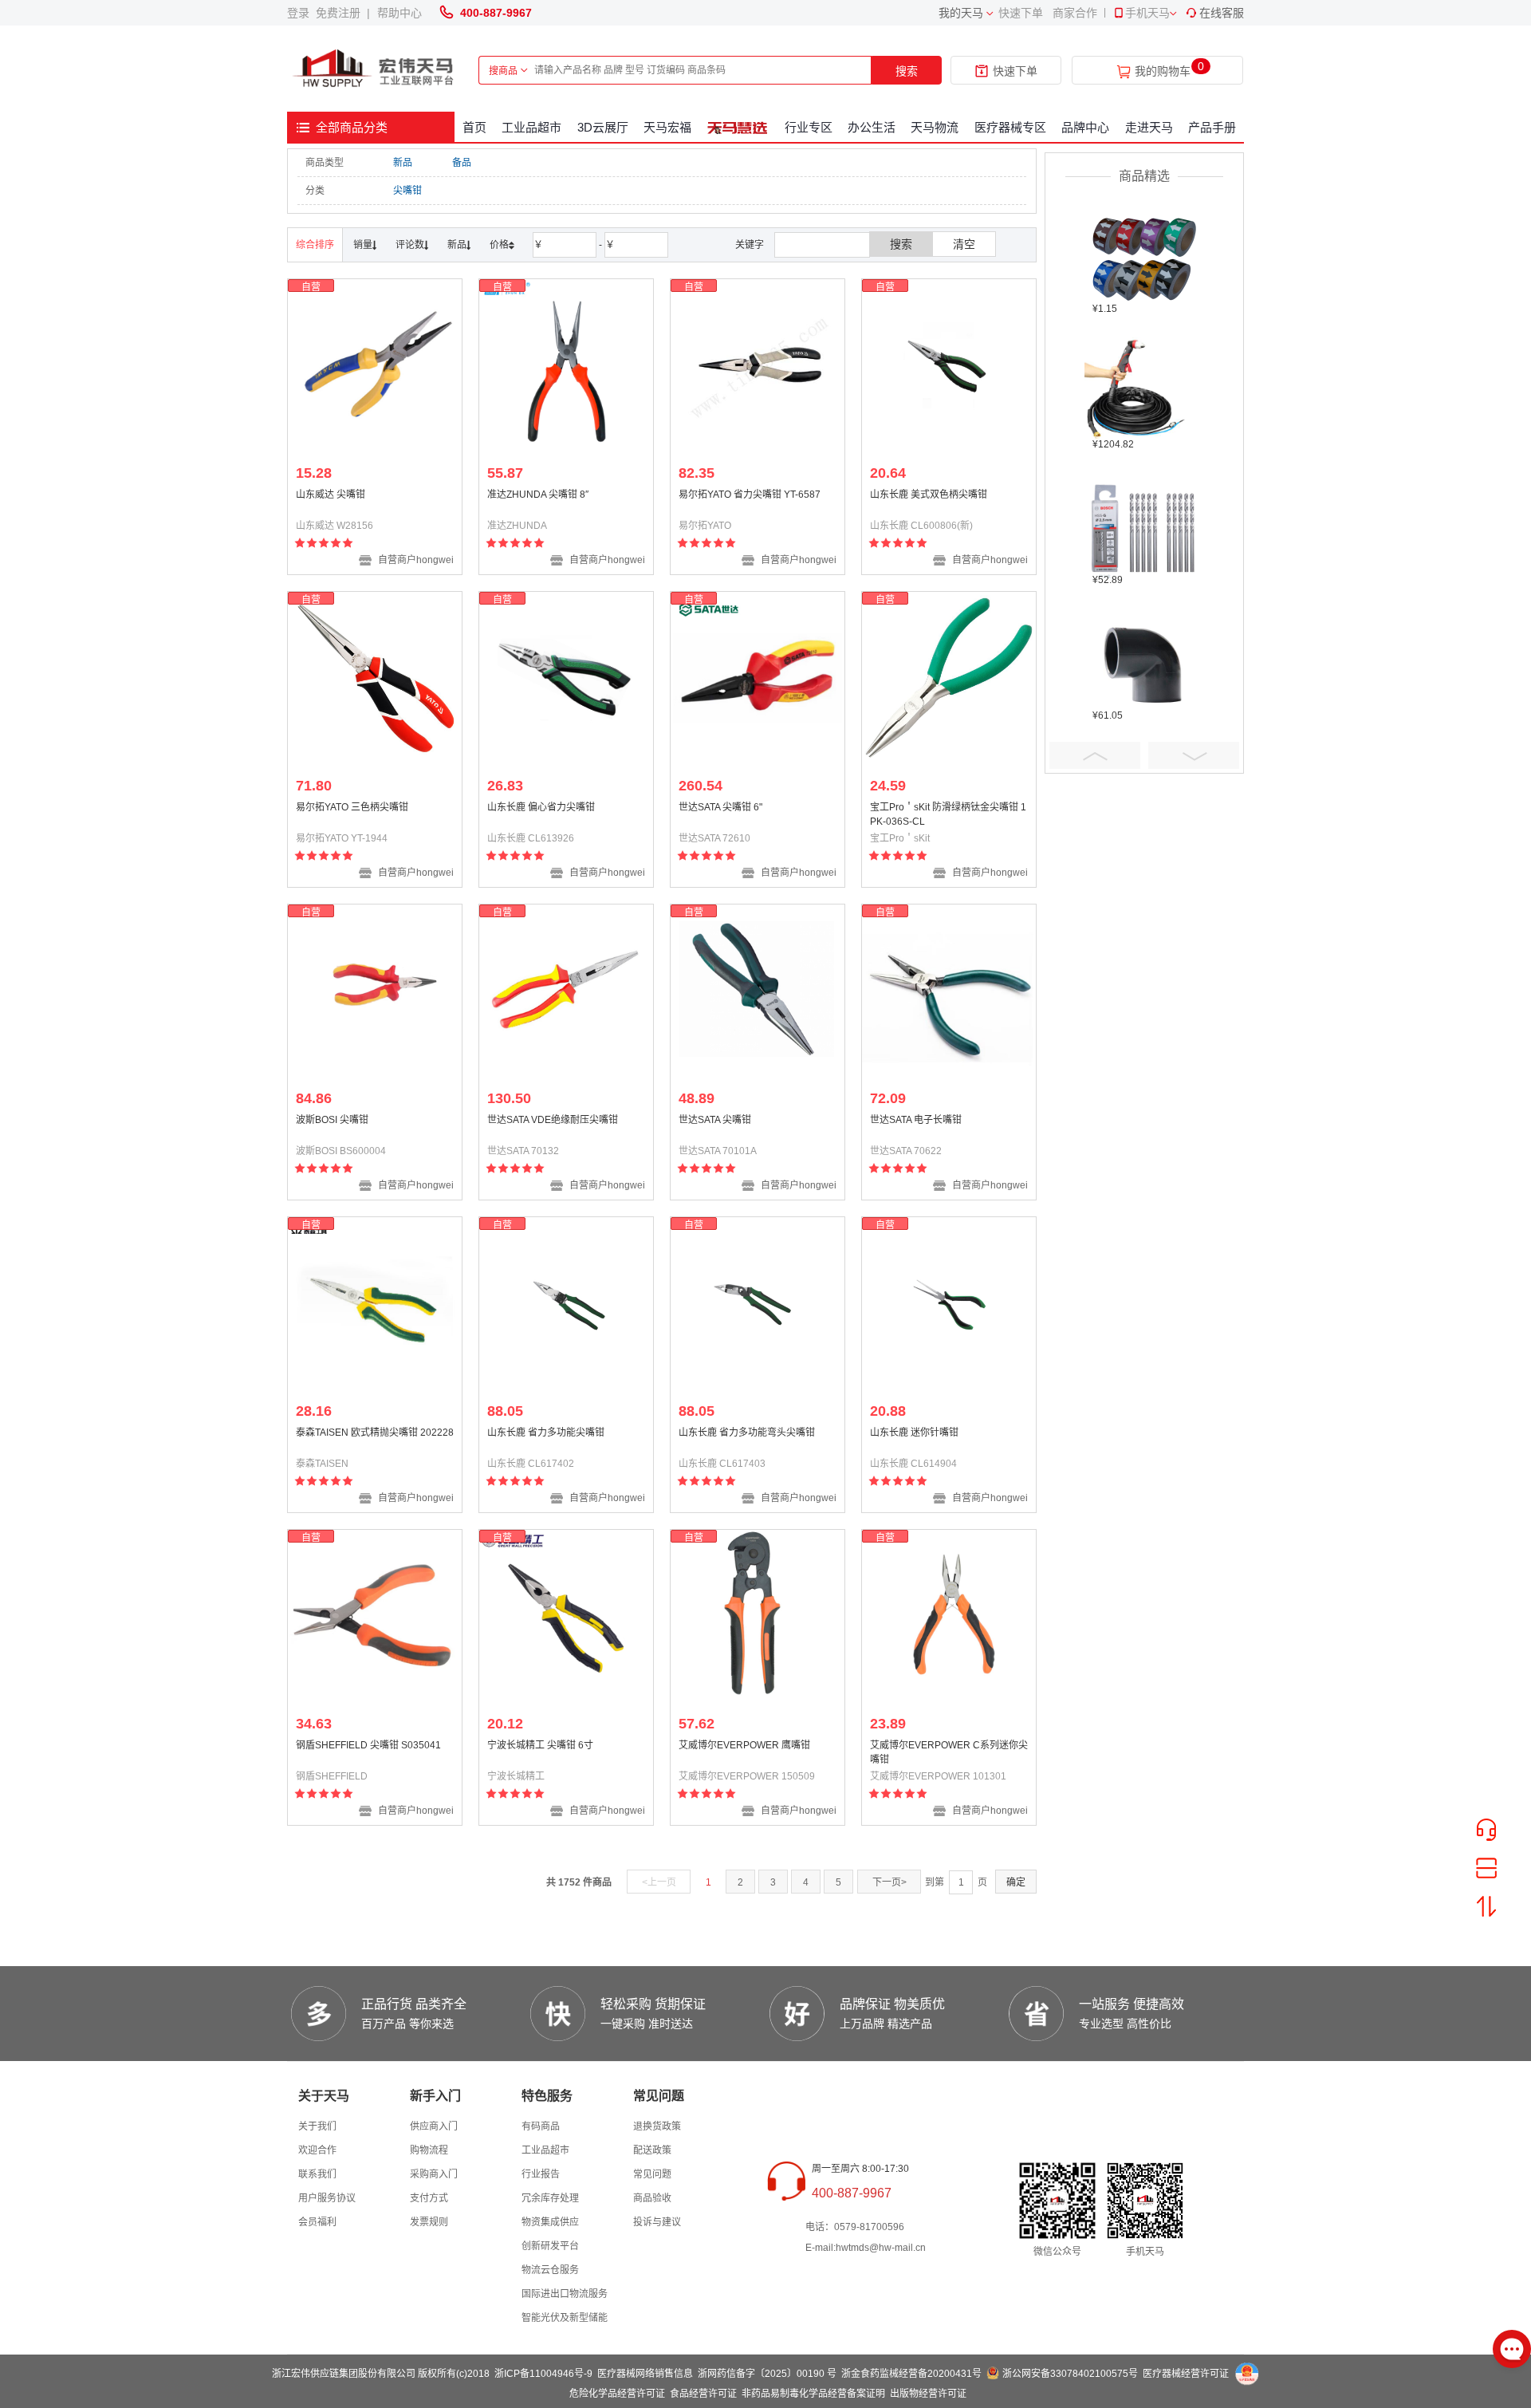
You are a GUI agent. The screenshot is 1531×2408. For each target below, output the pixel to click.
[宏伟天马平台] (375, 69)
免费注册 (341, 13)
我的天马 (961, 13)
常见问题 (652, 2174)
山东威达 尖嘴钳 (331, 495)
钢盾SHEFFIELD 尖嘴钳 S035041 (368, 1745)
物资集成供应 (550, 2222)
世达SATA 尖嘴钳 (715, 1120)
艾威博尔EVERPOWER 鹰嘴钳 (744, 1745)
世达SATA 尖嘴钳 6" (720, 807)
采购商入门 (434, 2174)
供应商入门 (434, 2126)
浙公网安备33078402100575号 (1070, 2374)
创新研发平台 (550, 2246)
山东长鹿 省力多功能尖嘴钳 (546, 1433)
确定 (1016, 1882)
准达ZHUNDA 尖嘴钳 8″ (538, 495)
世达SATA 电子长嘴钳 (916, 1120)
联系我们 (317, 2174)
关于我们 (317, 2126)
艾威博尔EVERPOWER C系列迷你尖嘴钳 (949, 1752)
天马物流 (935, 127)
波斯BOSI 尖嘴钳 (332, 1120)
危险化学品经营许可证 (617, 2394)
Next (1194, 755)
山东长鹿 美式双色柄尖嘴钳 (929, 495)
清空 (964, 244)
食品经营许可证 (703, 2394)
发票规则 (429, 2222)
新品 (403, 163)
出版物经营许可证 (928, 2394)
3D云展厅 (603, 127)
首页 (474, 127)
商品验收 (652, 2198)
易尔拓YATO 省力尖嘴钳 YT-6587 (750, 495)
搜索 (907, 71)
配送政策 (652, 2150)
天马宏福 (667, 127)
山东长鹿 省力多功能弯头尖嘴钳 (747, 1433)
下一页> (889, 1882)
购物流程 (429, 2150)
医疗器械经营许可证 (1186, 2374)
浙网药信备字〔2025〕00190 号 (767, 2374)
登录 (301, 13)
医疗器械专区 (1010, 127)
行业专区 (809, 127)
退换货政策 (657, 2126)
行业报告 (541, 2174)
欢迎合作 (317, 2150)
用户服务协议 (327, 2198)
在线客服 (1222, 13)
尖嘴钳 (407, 191)
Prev (1095, 755)
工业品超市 (531, 127)
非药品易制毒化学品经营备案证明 (813, 2394)
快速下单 (1021, 13)
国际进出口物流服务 (565, 2294)
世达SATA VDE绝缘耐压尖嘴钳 (553, 1120)
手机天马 (1147, 13)
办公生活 (872, 127)
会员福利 (317, 2222)
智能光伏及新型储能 (565, 2318)
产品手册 (1212, 127)
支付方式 (429, 2198)
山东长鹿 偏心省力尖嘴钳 (541, 807)
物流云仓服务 (550, 2270)
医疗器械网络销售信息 (645, 2374)
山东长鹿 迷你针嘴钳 (914, 1433)
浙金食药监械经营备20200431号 (911, 2374)
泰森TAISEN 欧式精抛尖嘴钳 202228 (375, 1433)
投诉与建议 (657, 2222)
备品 (462, 163)
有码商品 (541, 2126)
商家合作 (1075, 13)
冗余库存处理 (550, 2198)
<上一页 (659, 1882)
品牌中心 (1085, 127)
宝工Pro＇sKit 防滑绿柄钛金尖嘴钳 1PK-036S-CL (948, 814)
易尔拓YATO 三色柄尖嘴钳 (352, 807)
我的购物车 (1163, 71)
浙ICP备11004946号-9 (543, 2374)
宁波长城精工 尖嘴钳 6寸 (540, 1745)
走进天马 (1149, 127)
